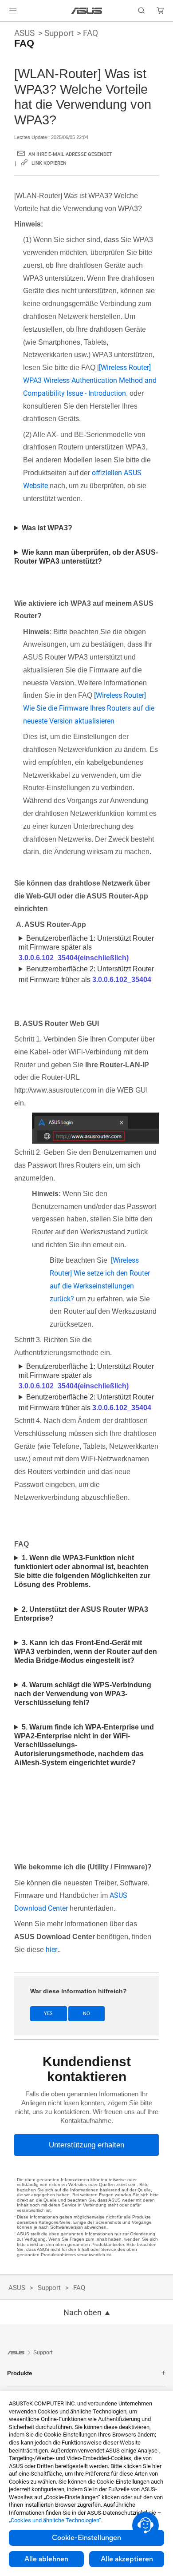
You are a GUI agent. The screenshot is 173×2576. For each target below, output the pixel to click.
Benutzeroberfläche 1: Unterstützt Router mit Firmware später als (86, 948)
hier (51, 1950)
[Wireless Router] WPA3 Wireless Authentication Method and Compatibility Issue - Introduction (90, 380)
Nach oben (83, 2313)
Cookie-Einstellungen (86, 2538)
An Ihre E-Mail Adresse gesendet (70, 154)
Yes (48, 2013)
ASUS (24, 33)
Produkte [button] (20, 2373)
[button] (13, 11)
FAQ (90, 33)
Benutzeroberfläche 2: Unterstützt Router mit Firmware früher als (86, 974)
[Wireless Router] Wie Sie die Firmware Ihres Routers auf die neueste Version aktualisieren (89, 708)
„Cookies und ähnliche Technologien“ (55, 2520)
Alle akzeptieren (127, 2559)
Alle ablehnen (46, 2559)
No (86, 2013)
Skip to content (5, 28)
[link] (87, 11)
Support (59, 33)
